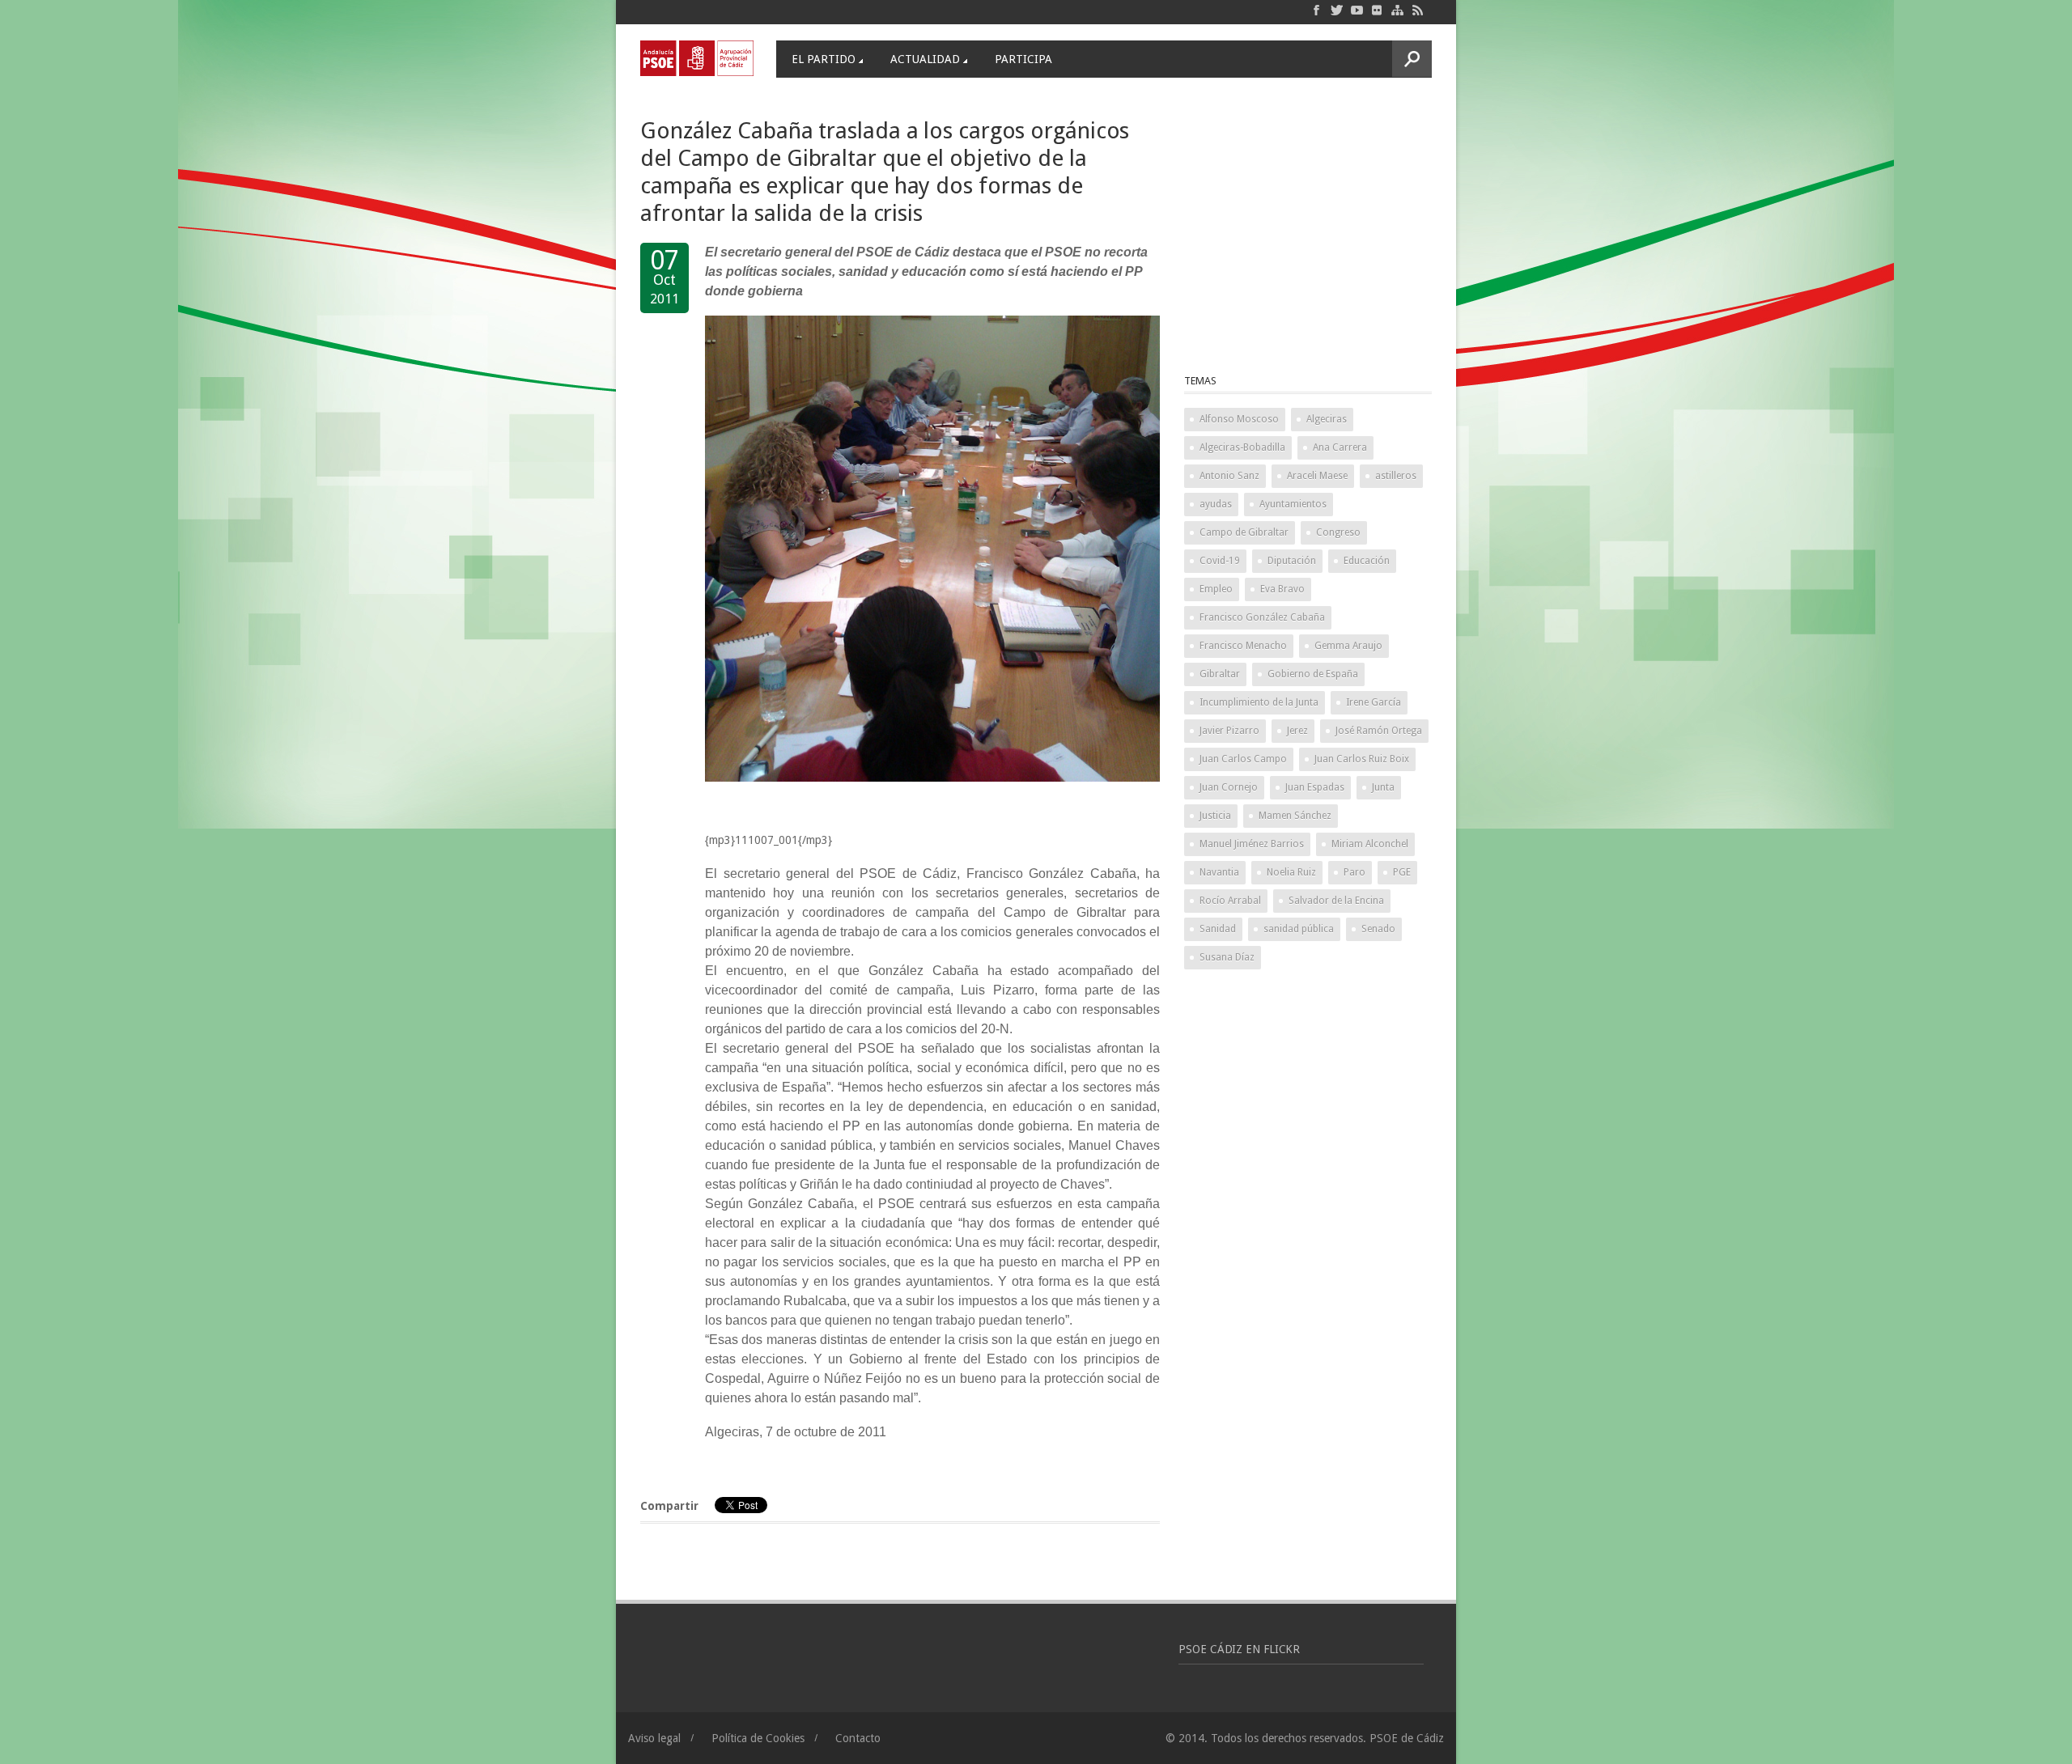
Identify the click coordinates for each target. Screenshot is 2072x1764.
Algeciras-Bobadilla (1242, 447)
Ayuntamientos (1293, 504)
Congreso (1338, 532)
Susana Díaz (1227, 957)
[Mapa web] (1397, 10)
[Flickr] (1377, 10)
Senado (1378, 929)
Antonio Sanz (1229, 476)
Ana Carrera (1340, 447)
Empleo (1216, 589)
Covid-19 (1220, 561)
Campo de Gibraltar (1244, 532)
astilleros (1396, 476)
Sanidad (1218, 929)
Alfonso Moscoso (1239, 419)
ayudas (1216, 504)
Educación (1367, 561)
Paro (1354, 872)
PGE (1402, 872)
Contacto (858, 1738)
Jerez (1297, 731)
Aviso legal (654, 1738)
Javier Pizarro (1229, 731)
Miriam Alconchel (1370, 844)
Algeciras (1327, 419)
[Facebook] (1316, 10)
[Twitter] (1337, 10)
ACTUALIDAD (925, 59)
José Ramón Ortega (1379, 731)
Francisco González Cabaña (1262, 617)
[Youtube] (1357, 10)
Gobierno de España (1313, 674)
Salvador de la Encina (1336, 901)
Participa (1023, 59)
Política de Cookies (758, 1738)
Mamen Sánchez (1295, 816)
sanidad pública (1299, 929)
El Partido (824, 59)
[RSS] (1418, 10)
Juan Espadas (1315, 787)
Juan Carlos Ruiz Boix (1362, 759)
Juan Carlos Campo (1243, 759)
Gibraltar (1220, 674)
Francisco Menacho (1243, 646)
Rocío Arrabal (1230, 901)
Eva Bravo (1282, 589)
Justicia (1215, 816)
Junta (1383, 787)
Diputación (1292, 561)
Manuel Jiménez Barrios (1252, 844)
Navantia (1219, 872)
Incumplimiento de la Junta (1259, 702)
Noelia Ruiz (1291, 872)
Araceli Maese (1317, 476)
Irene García (1374, 702)
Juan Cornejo (1229, 787)
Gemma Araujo (1348, 646)
